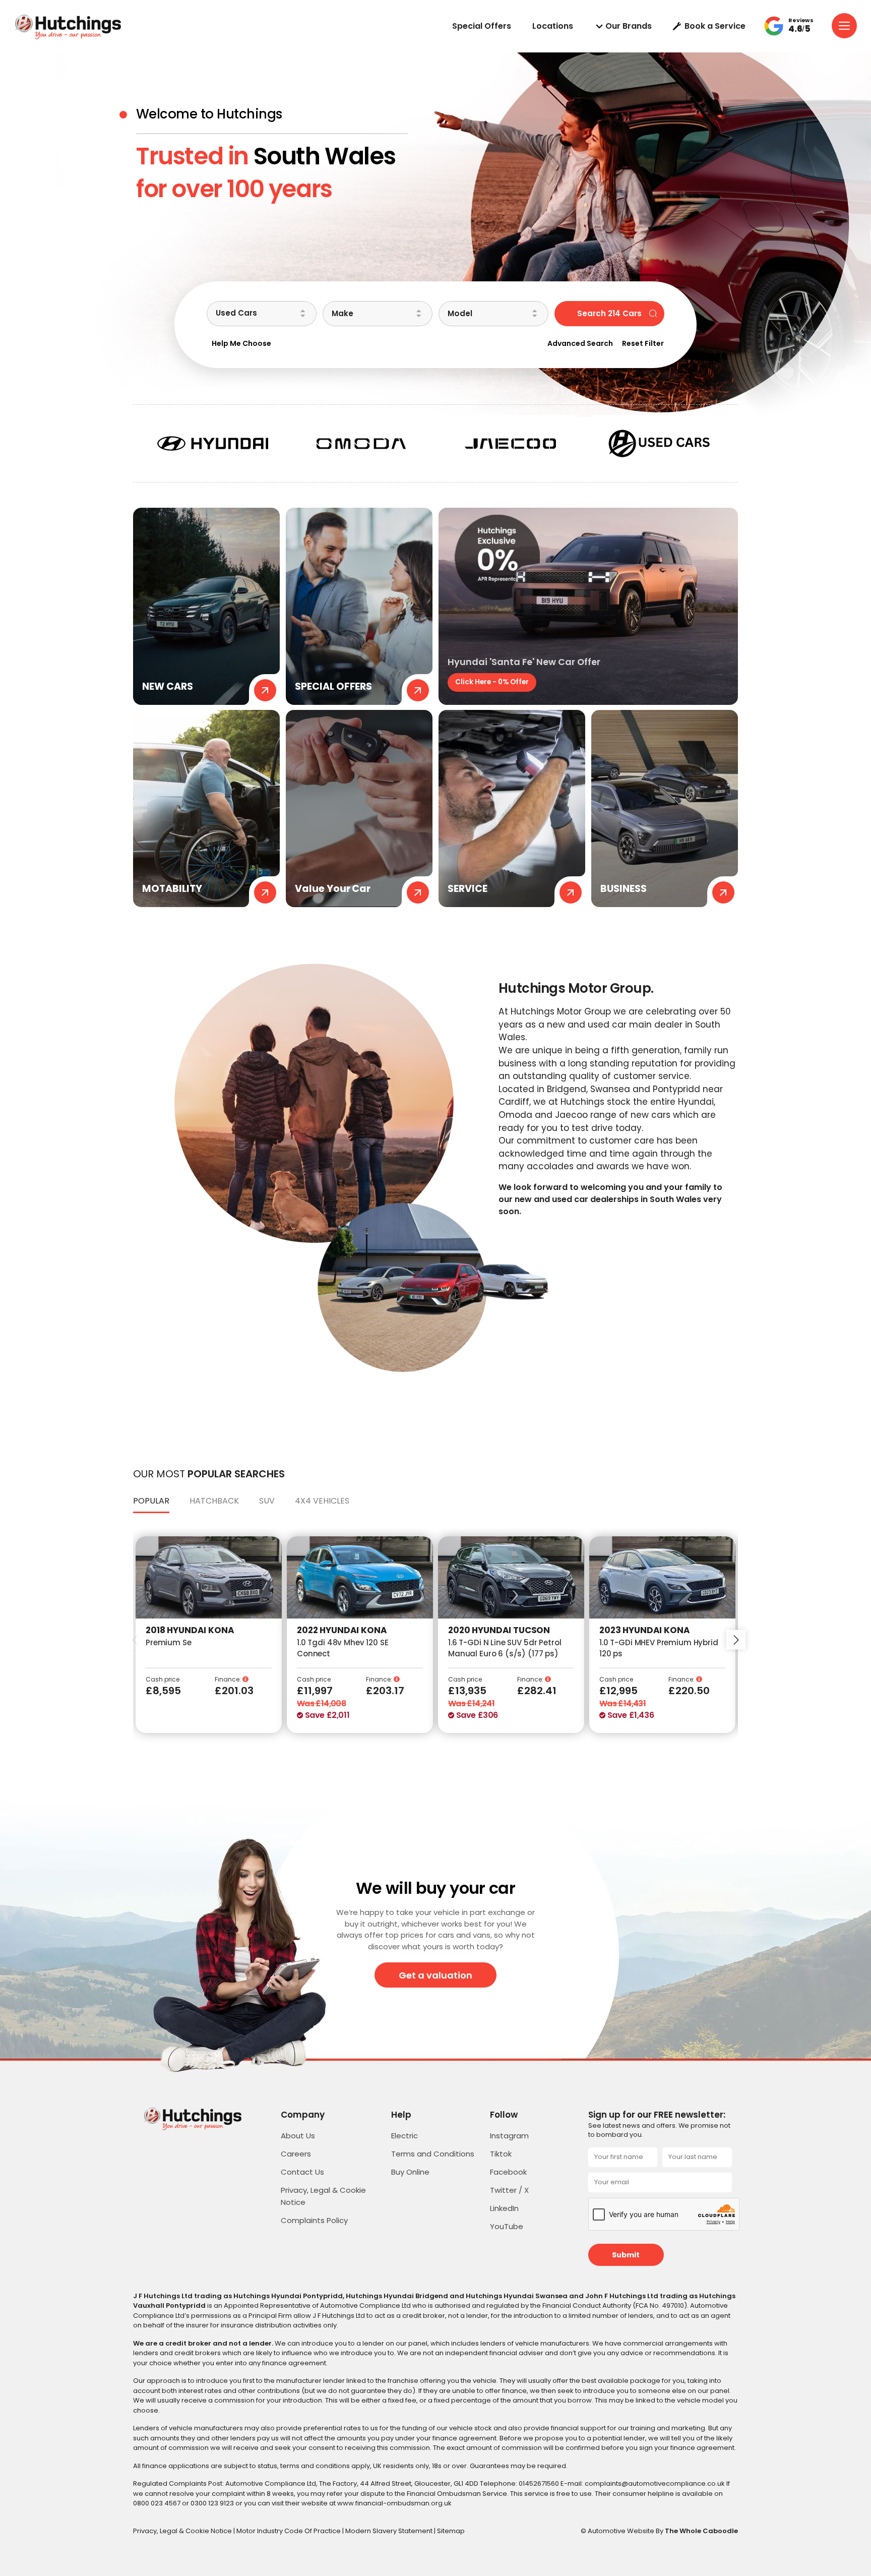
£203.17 (385, 1691)
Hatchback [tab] (214, 1501)
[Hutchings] (68, 26)
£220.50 (689, 1691)
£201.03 (234, 1691)
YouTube (507, 2226)
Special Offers (482, 26)
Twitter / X (509, 2190)
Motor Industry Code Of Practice (289, 2531)
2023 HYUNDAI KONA (644, 1630)
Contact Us (302, 2172)
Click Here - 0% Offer (492, 682)
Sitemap (451, 2531)
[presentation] (135, 1640)
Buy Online (410, 2172)
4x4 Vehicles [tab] (322, 1501)
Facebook (508, 2172)
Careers (296, 2154)
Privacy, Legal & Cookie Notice (183, 2531)
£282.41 (537, 1691)
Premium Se (169, 1642)
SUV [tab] (267, 1501)
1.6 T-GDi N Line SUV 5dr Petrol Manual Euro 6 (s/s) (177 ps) (505, 1648)
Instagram (509, 2136)
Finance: (229, 1680)
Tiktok (501, 2154)
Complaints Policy (314, 2220)
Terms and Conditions (433, 2154)
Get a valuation (435, 1975)
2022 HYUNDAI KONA (342, 1630)
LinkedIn (504, 2208)
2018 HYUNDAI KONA (190, 1630)
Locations (553, 26)
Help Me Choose (241, 343)
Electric (405, 2136)
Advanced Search (580, 343)
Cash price (163, 1680)
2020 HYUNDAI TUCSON (499, 1630)
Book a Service (715, 26)
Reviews (801, 20)
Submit (626, 2255)
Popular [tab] (151, 1501)
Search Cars (609, 313)
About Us (298, 2136)
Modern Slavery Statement (390, 2531)
